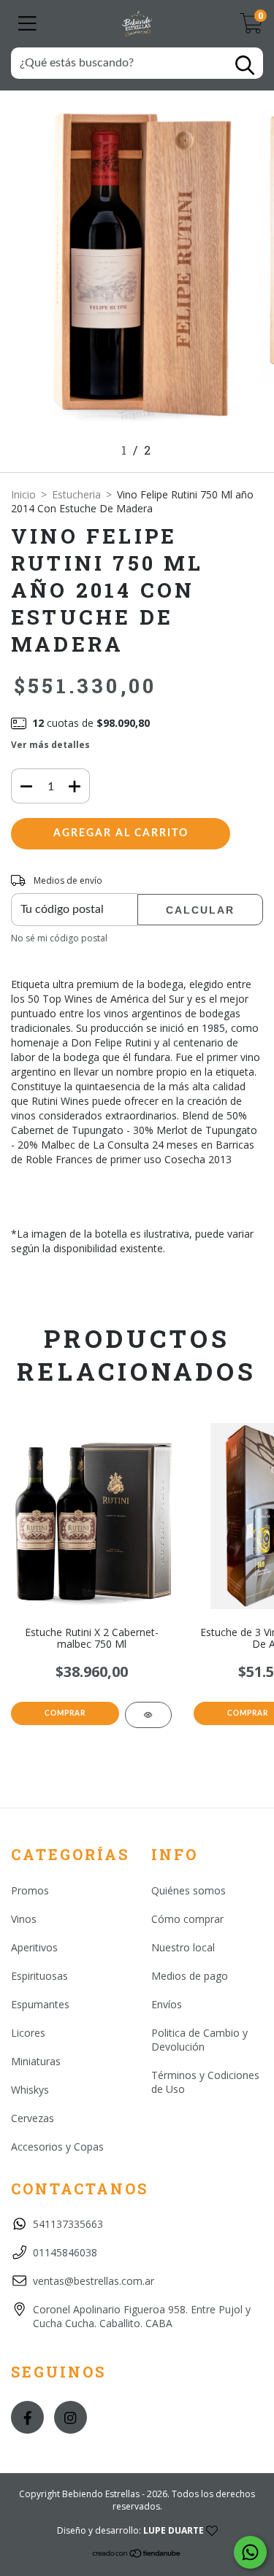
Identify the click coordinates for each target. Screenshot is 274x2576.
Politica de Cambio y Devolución (199, 2040)
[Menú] (27, 24)
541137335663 (68, 2224)
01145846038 (65, 2252)
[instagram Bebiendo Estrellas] (71, 2417)
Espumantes (40, 2004)
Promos (30, 1890)
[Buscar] (245, 65)
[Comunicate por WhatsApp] (250, 2552)
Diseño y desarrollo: (130, 2530)
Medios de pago (190, 1976)
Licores (28, 2033)
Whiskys (30, 2090)
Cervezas (33, 2118)
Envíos (167, 2004)
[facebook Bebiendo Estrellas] (27, 2417)
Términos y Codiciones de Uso (205, 2082)
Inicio (23, 494)
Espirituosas (39, 1976)
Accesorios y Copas (57, 2147)
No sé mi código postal (59, 938)
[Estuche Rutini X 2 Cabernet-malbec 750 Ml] (148, 1715)
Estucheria (76, 494)
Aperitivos (34, 1947)
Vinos (24, 1919)
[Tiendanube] (137, 2555)
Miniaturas (36, 2061)
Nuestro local (183, 1947)
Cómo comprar (187, 1919)
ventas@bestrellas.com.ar (94, 2281)
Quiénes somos (189, 1890)
